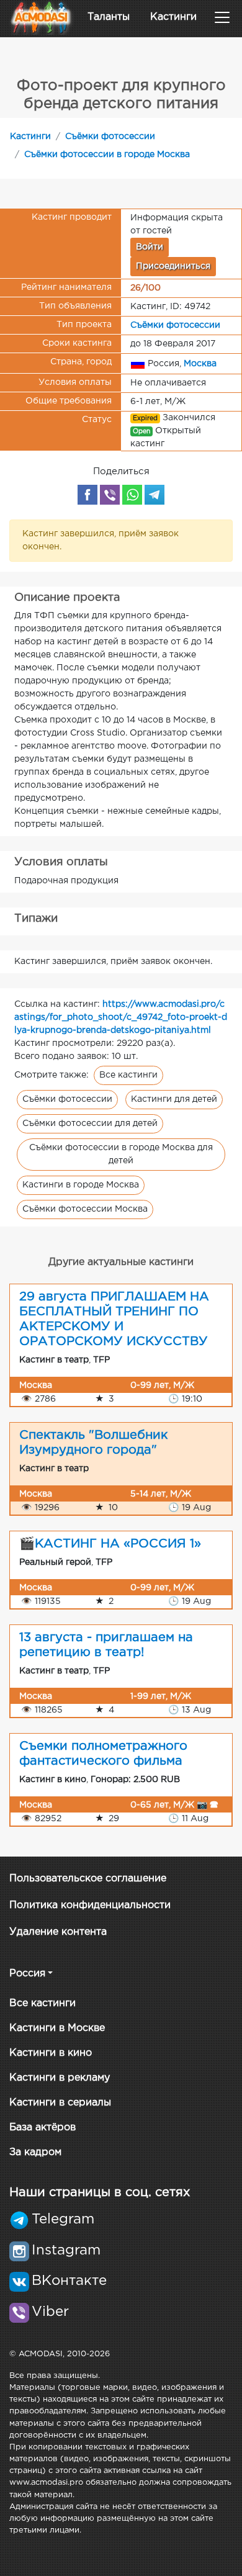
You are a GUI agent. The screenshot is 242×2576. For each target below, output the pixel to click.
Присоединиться (173, 266)
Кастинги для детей (174, 1099)
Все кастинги (128, 1075)
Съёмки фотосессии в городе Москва (107, 155)
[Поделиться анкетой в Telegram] (155, 495)
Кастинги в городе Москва (81, 1185)
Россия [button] (27, 1974)
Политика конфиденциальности (90, 1905)
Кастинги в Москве (57, 2028)
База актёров (43, 2128)
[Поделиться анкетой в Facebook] (87, 495)
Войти (150, 247)
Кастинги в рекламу (60, 2078)
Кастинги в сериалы (60, 2103)
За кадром (35, 2152)
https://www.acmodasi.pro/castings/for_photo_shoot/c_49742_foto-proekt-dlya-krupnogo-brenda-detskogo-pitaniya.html (121, 1017)
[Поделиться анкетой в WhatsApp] (132, 495)
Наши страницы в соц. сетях (100, 2192)
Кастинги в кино (51, 2053)
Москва (200, 363)
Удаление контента (58, 1932)
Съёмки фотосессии (110, 137)
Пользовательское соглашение (88, 1879)
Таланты (109, 17)
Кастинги (173, 17)
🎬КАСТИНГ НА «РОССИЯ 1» (110, 1544)
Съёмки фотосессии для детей (90, 1124)
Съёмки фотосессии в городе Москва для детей (121, 1154)
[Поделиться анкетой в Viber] (110, 495)
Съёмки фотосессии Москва (85, 1209)
